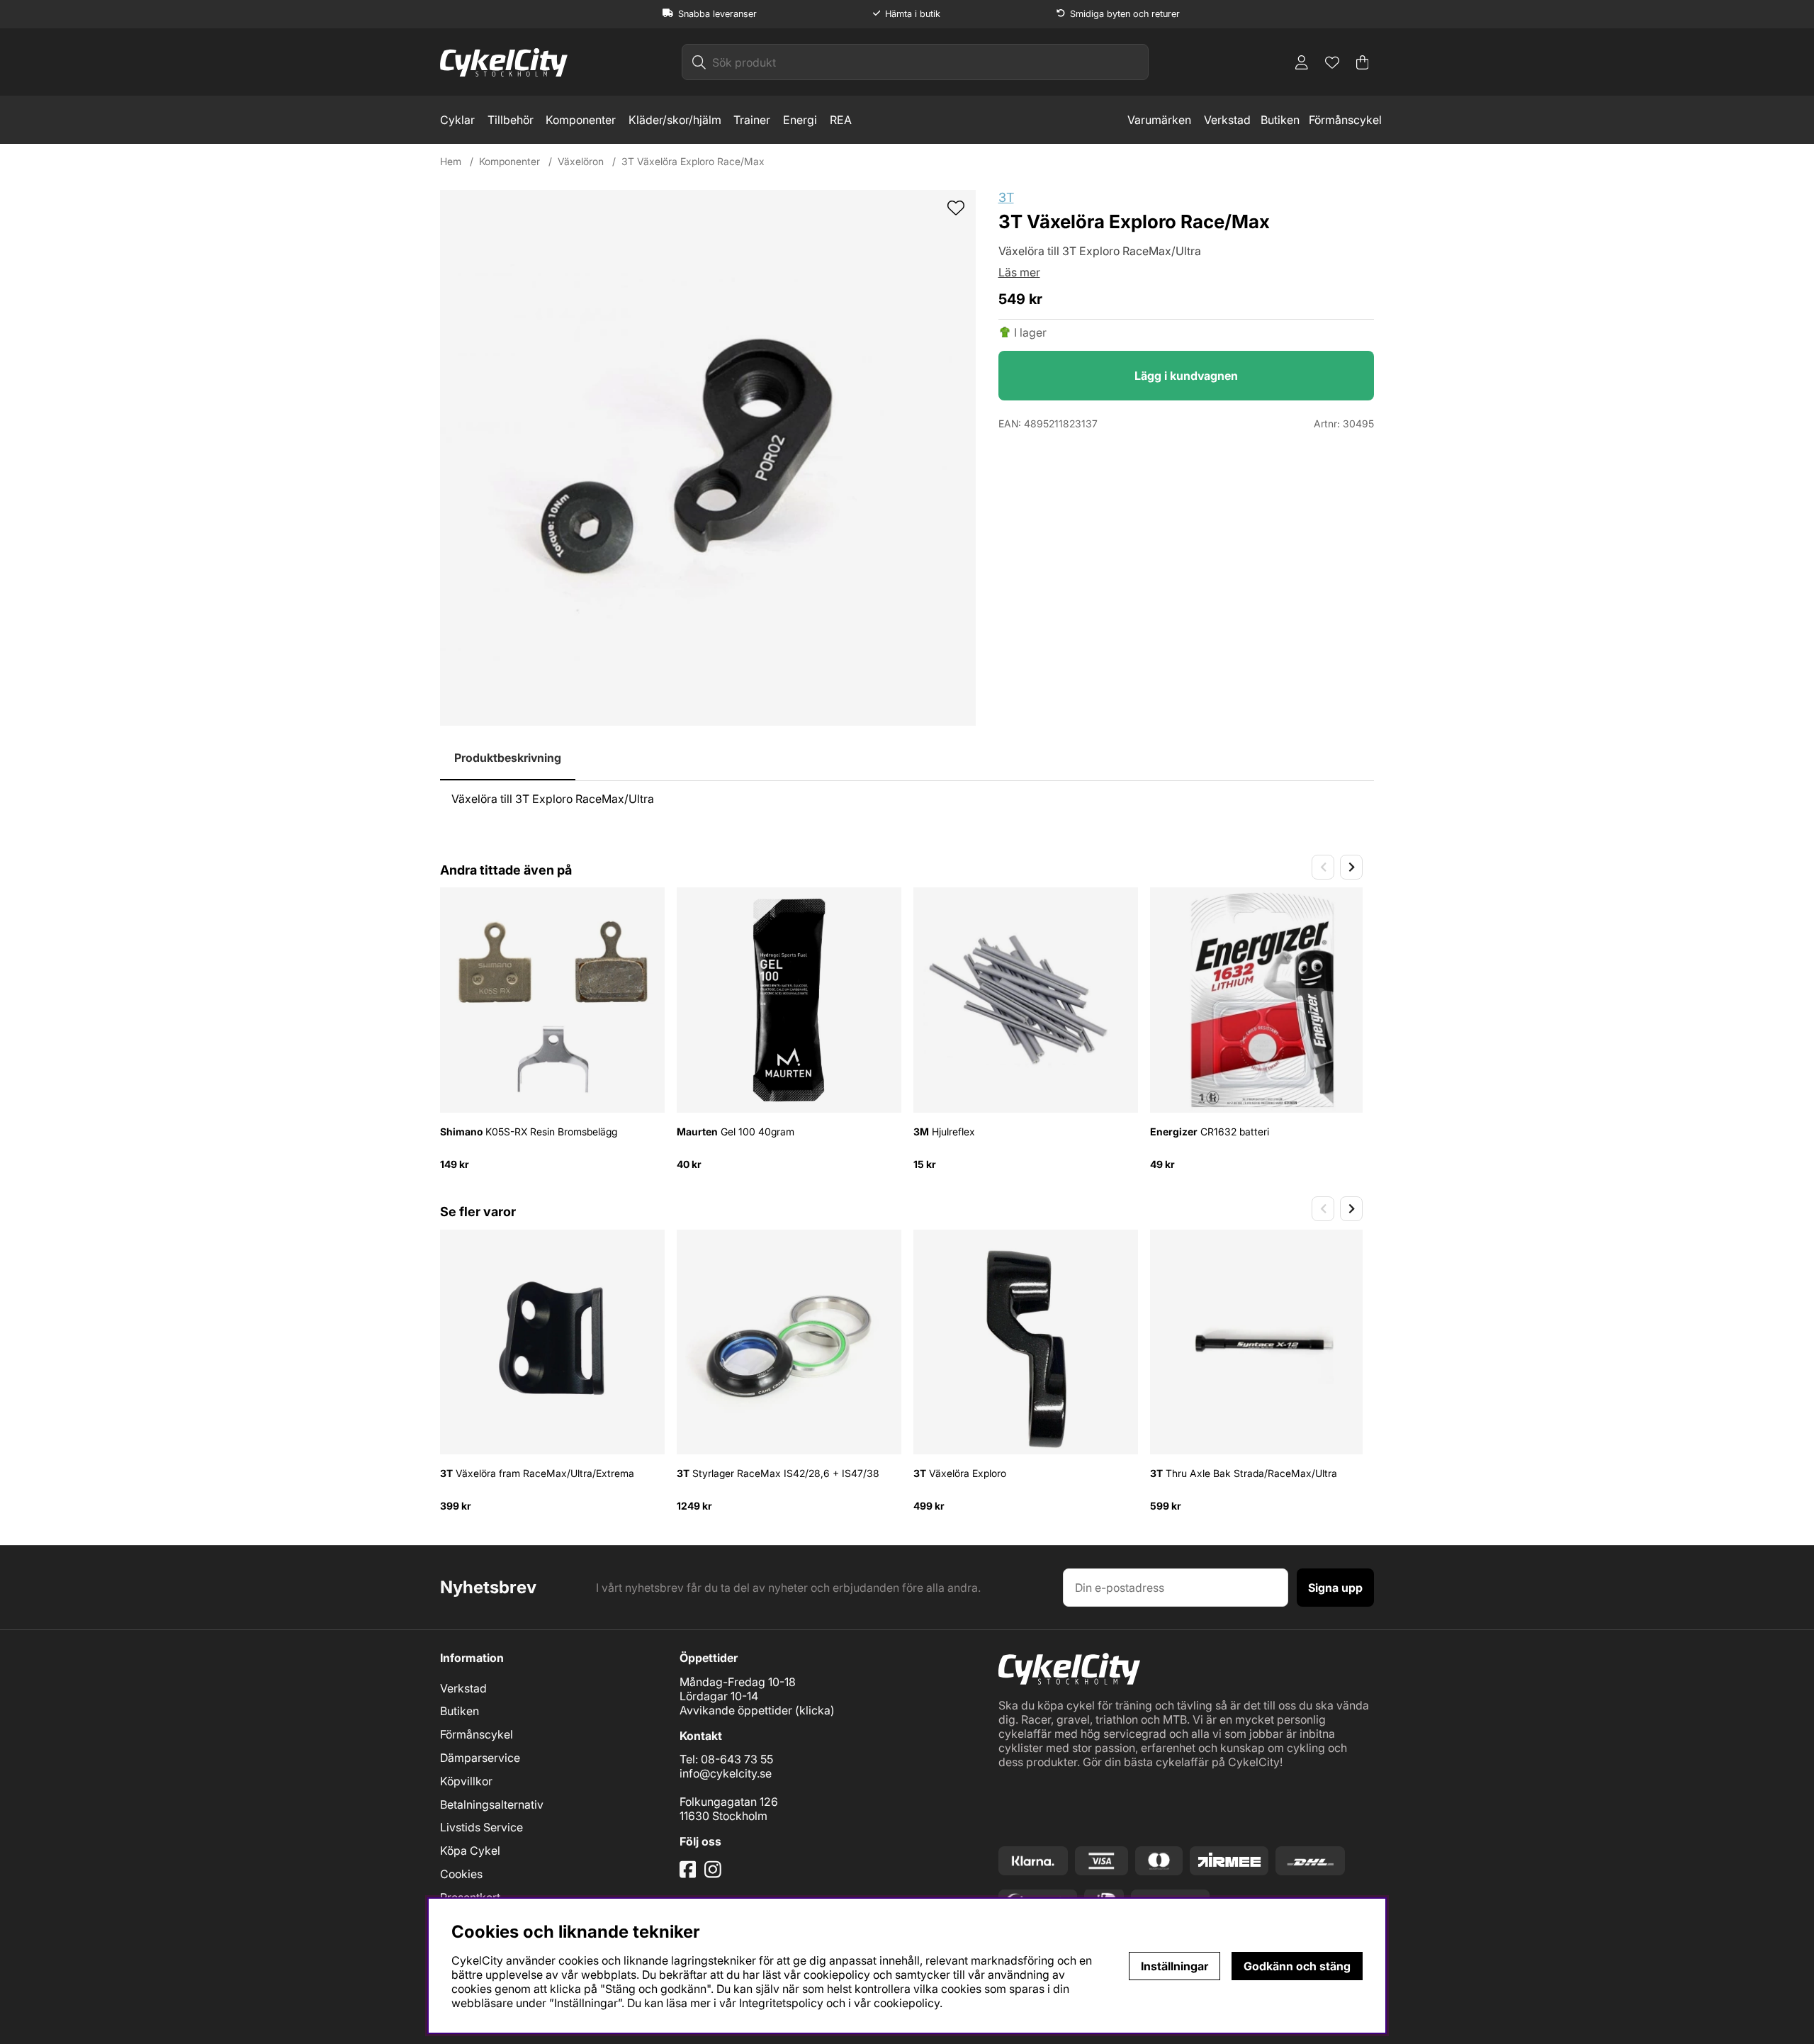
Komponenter (581, 120)
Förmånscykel (1345, 120)
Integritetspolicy (781, 2003)
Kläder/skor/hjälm (675, 120)
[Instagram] (715, 1875)
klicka (815, 1710)
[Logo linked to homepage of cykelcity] (504, 62)
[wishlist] (956, 209)
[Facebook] (689, 1875)
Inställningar (1174, 1966)
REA (841, 120)
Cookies (461, 1874)
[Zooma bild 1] (708, 458)
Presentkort (470, 1897)
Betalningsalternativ (492, 1804)
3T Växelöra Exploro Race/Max (693, 161)
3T (1006, 197)
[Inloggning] (1302, 62)
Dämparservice (480, 1758)
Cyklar (457, 120)
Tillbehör (511, 120)
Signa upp (1335, 1588)
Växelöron (581, 161)
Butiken (1280, 120)
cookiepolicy (907, 2003)
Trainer (752, 120)
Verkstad (1227, 120)
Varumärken (1159, 120)
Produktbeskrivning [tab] (508, 758)
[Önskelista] (1332, 62)
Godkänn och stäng (1297, 1966)
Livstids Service (481, 1827)
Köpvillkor (466, 1781)
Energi (800, 120)
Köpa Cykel (470, 1851)
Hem (451, 161)
